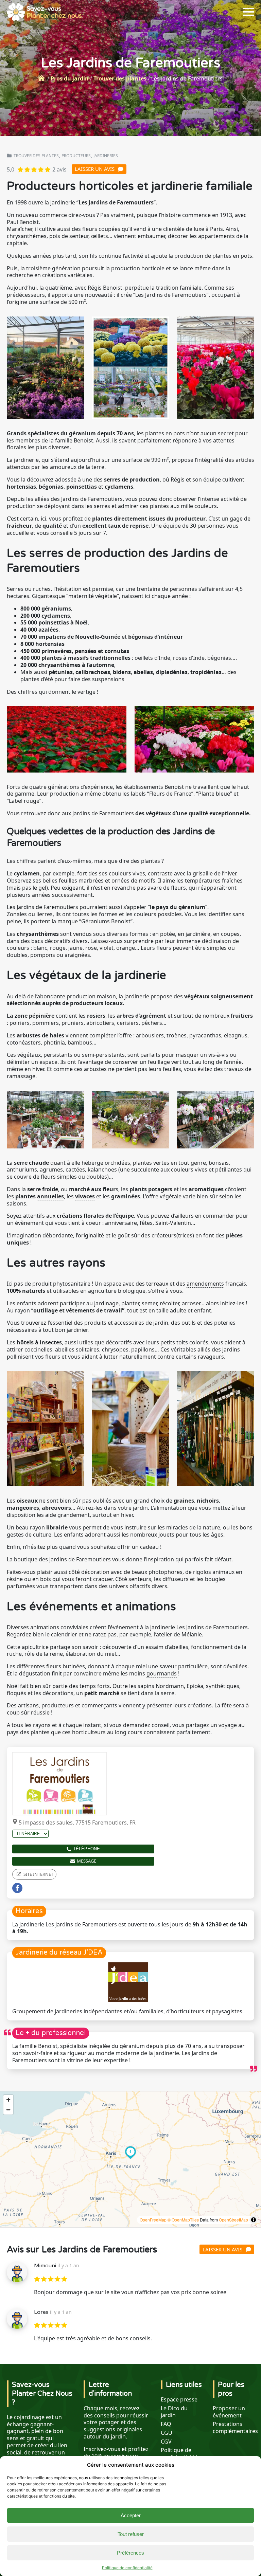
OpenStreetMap (233, 2220)
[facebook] (17, 1888)
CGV (166, 2442)
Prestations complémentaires (235, 2428)
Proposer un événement (229, 2412)
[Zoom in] (8, 2100)
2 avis (59, 169)
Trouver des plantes (120, 78)
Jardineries (106, 156)
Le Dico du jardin (174, 2412)
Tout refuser (131, 2534)
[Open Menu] (249, 12)
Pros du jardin (70, 78)
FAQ (166, 2424)
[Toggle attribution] (254, 2220)
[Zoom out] (8, 2110)
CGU (167, 2433)
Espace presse (179, 2400)
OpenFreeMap (153, 2220)
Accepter (131, 2515)
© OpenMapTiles (183, 2220)
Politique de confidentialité (127, 2568)
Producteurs (76, 156)
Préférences (130, 2553)
